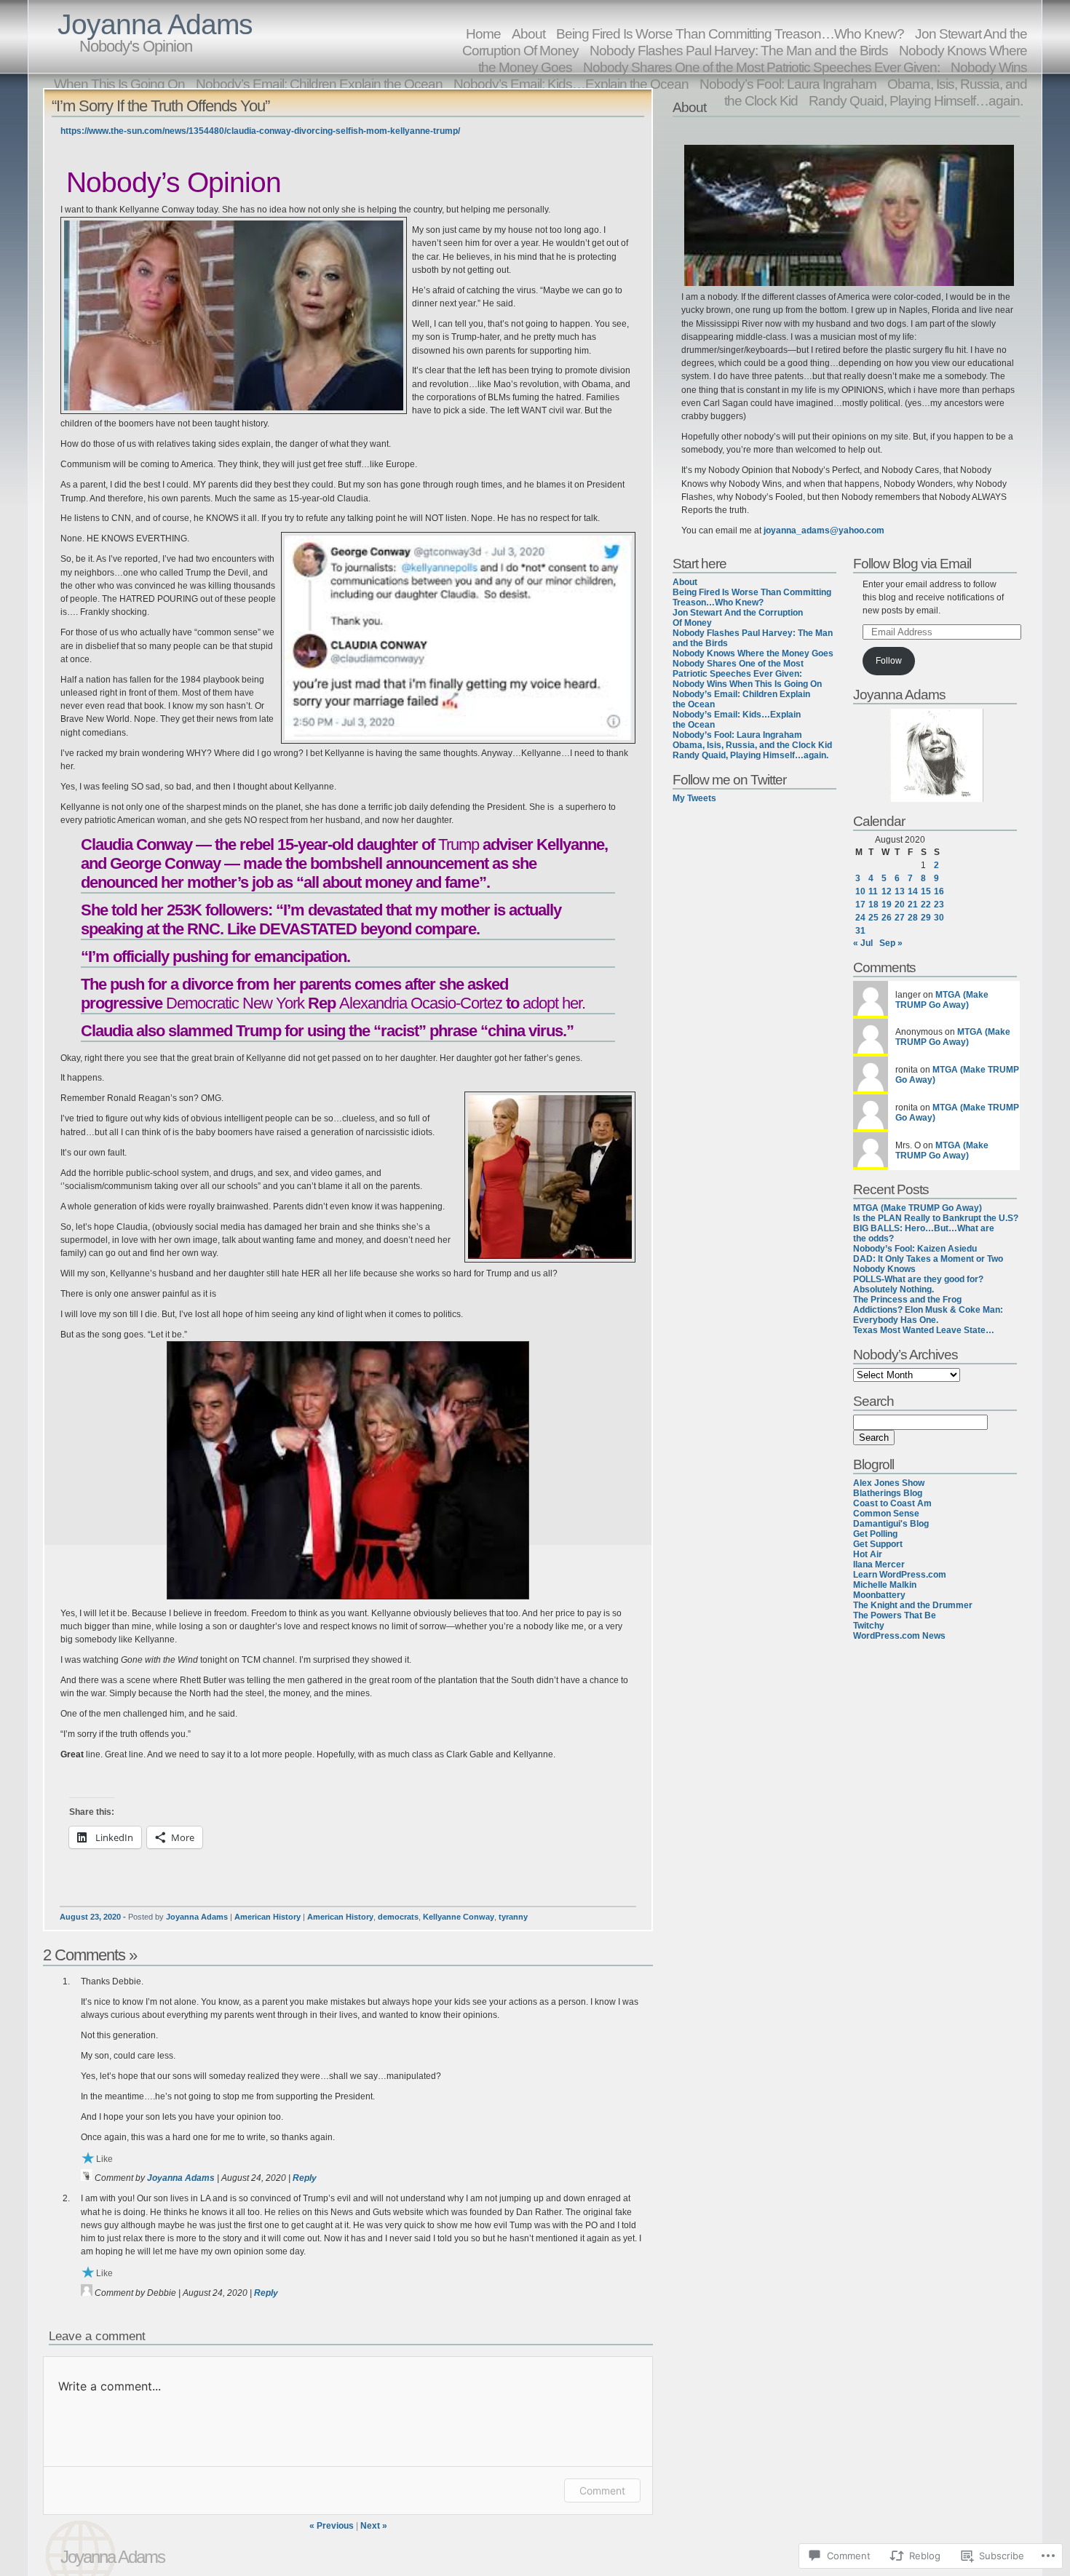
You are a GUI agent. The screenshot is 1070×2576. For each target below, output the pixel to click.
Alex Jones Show (889, 1483)
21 (913, 905)
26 (887, 918)
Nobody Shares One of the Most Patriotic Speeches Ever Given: (738, 669)
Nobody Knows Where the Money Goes (753, 653)
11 (873, 891)
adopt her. (554, 1003)
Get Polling (875, 1534)
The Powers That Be (895, 1615)
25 (873, 918)
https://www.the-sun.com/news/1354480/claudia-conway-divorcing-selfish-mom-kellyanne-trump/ (260, 131)
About (685, 582)
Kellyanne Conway (459, 1917)
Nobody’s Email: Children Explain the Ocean (319, 84)
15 (926, 891)
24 (860, 918)
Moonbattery (879, 1595)
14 (913, 891)
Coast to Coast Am (892, 1503)
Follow (889, 661)
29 (926, 918)
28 (913, 918)
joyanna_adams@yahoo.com (824, 530)
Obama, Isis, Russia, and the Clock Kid (752, 745)
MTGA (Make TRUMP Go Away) (942, 1000)
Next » (374, 2526)
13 (900, 891)
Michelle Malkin (885, 1585)
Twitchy (869, 1626)
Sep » (891, 943)
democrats (398, 1917)
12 (887, 891)
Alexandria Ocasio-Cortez (421, 1003)
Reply (305, 2178)
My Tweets (694, 798)
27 (900, 918)
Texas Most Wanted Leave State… (924, 1330)
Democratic (202, 1003)
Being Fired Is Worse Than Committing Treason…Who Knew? (752, 597)
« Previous (332, 2526)
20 (900, 905)
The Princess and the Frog (907, 1300)
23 (939, 905)
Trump (459, 844)
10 (860, 891)
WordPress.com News (899, 1636)
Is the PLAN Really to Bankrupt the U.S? (936, 1218)
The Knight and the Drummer (913, 1605)
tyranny (513, 1917)
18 (873, 905)
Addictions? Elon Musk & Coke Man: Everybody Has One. (928, 1315)
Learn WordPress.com (900, 1575)
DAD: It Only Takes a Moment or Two (928, 1259)
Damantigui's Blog (891, 1524)
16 (939, 891)
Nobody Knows (884, 1269)
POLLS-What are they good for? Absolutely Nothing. (918, 1284)
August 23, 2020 (90, 1917)
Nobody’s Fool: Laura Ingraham (737, 735)
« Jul (863, 943)
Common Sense (886, 1514)
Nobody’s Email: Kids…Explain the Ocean (571, 84)
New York (273, 1003)
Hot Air (868, 1554)
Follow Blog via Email (912, 563)
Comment (602, 2490)
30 (939, 918)
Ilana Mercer (879, 1565)
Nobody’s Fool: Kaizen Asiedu (915, 1249)
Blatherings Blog (888, 1493)
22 (926, 905)
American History (267, 1917)
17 (860, 905)
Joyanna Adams (155, 24)
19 (887, 905)
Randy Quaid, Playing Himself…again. (916, 100)
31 (860, 931)
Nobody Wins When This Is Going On (747, 684)
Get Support (878, 1544)
